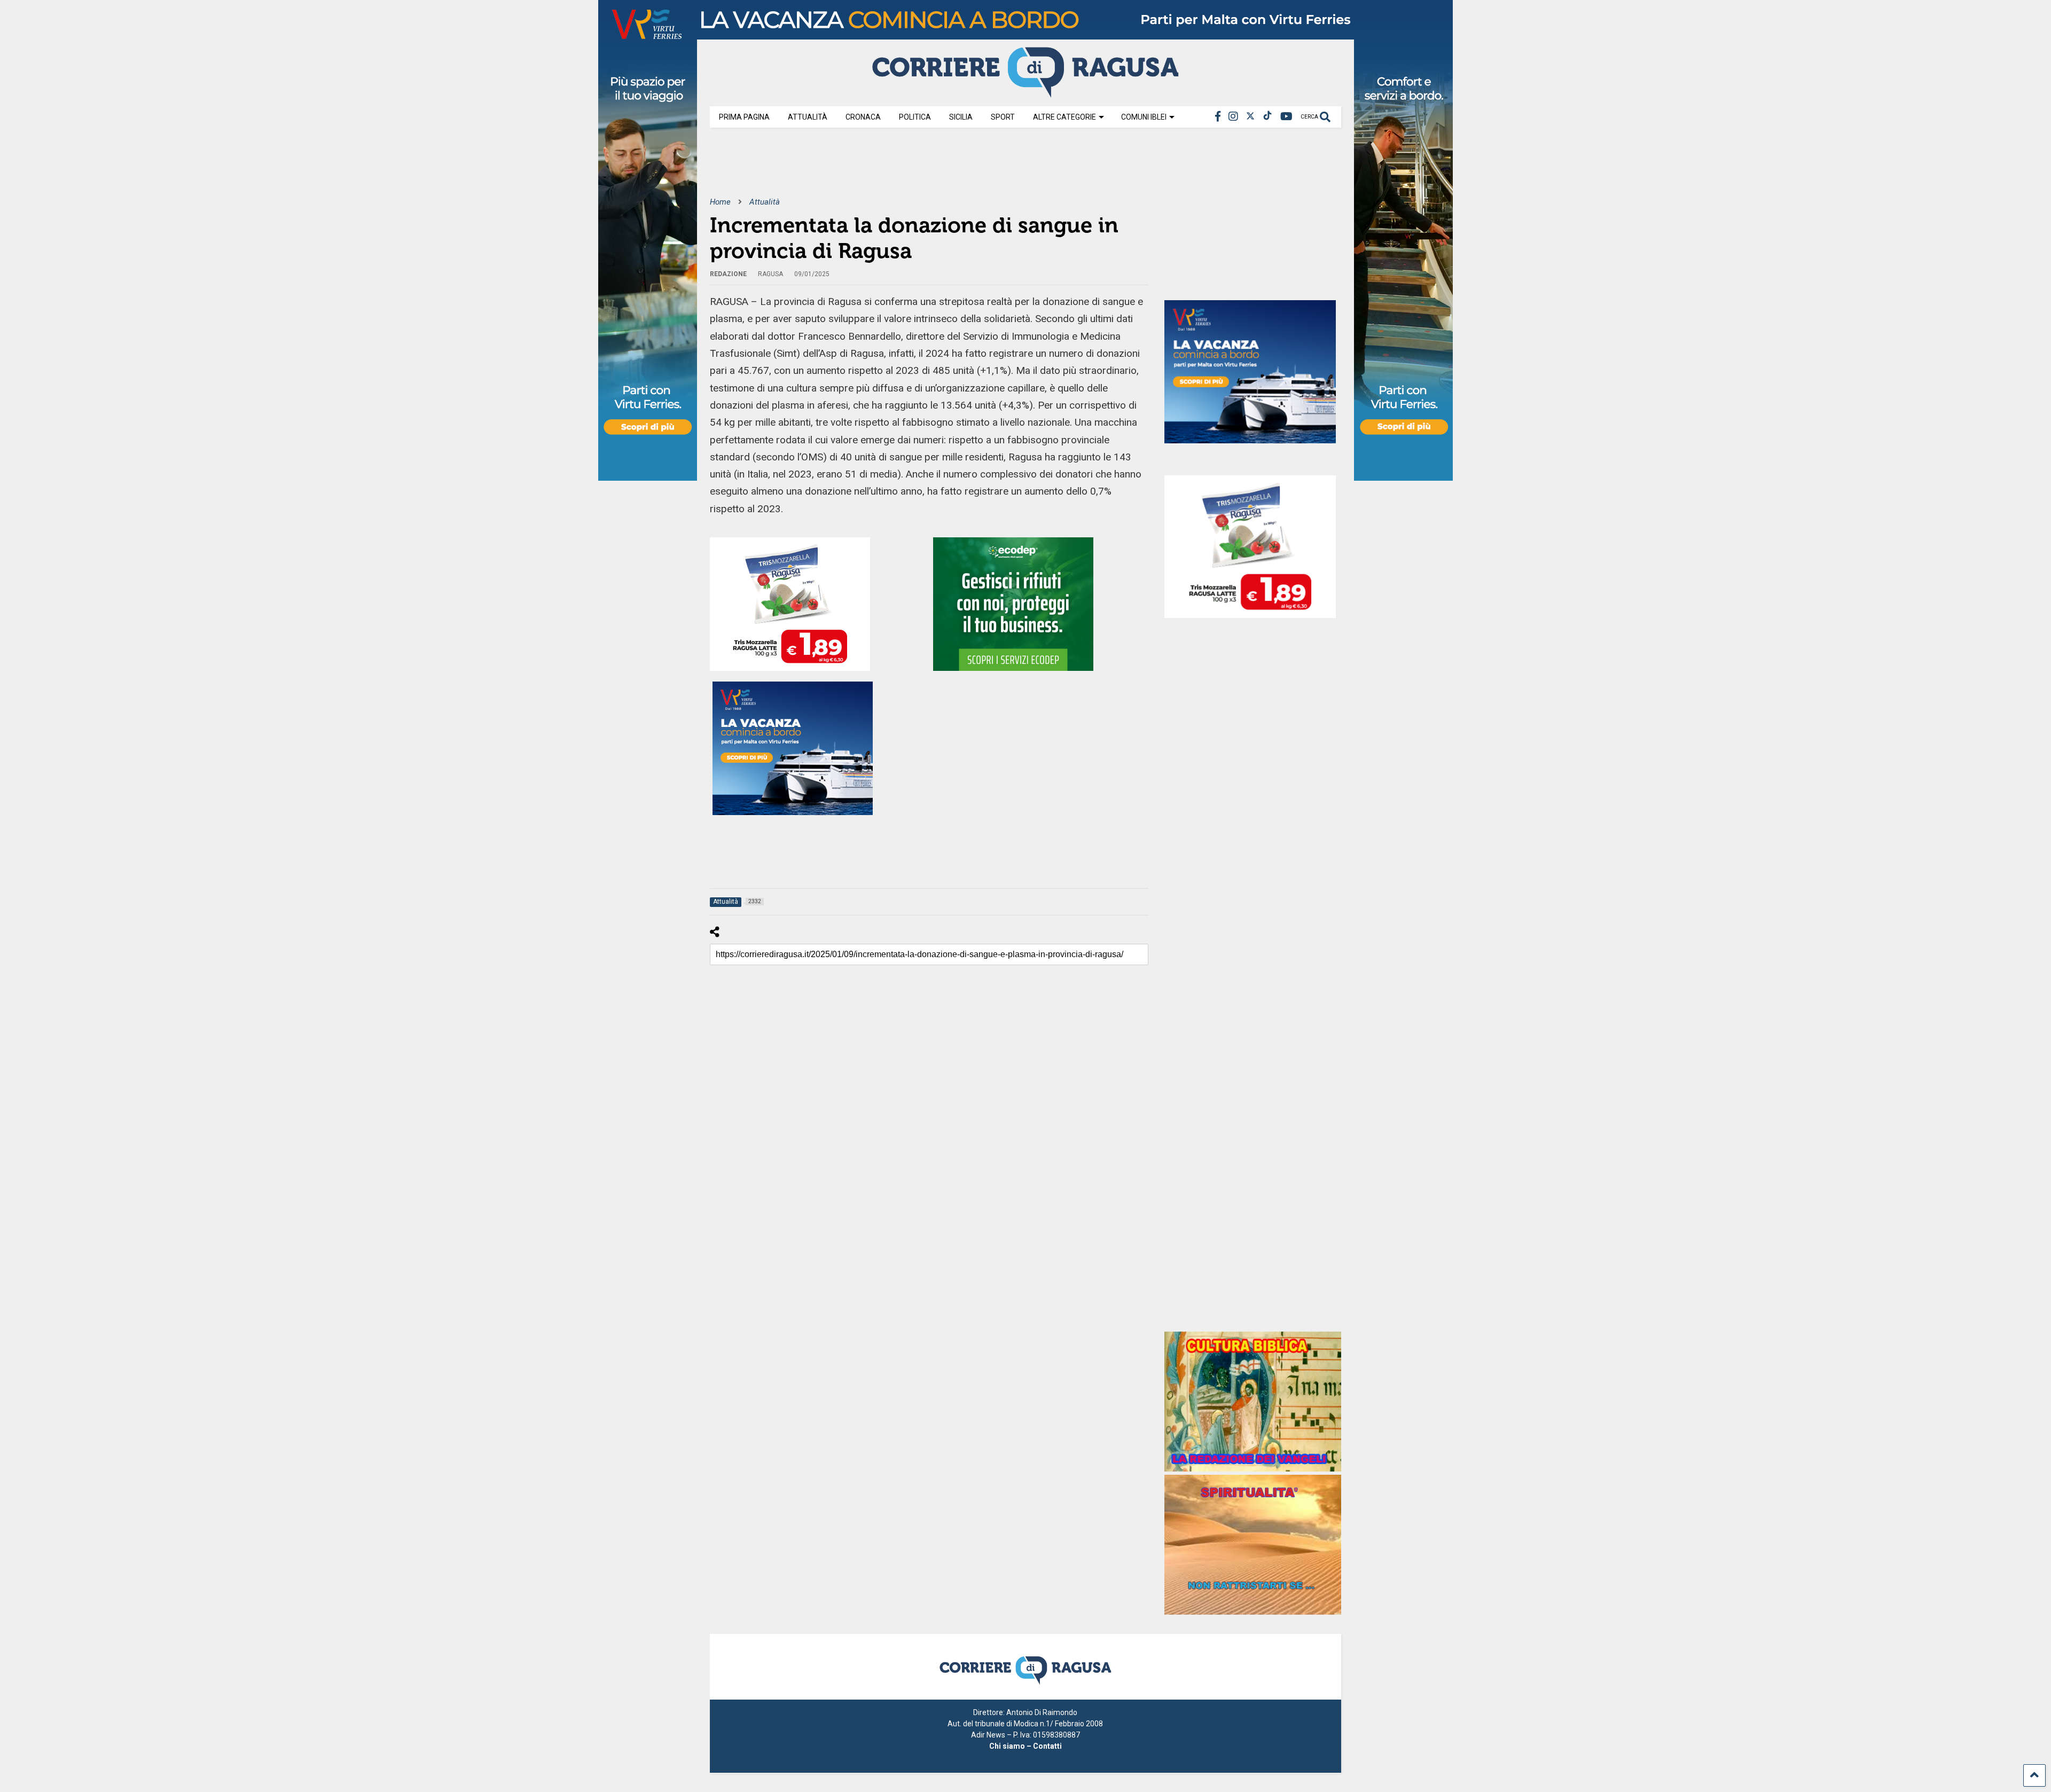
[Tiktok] (1267, 117)
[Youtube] (1286, 117)
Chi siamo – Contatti (1025, 1746)
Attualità (808, 117)
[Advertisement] (904, 170)
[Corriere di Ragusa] (1025, 93)
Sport (1003, 117)
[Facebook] (1218, 117)
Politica (915, 117)
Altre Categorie (1064, 117)
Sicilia (961, 117)
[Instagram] (1233, 117)
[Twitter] (1250, 117)
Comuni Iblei (1144, 117)
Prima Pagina (744, 117)
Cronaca (863, 117)
